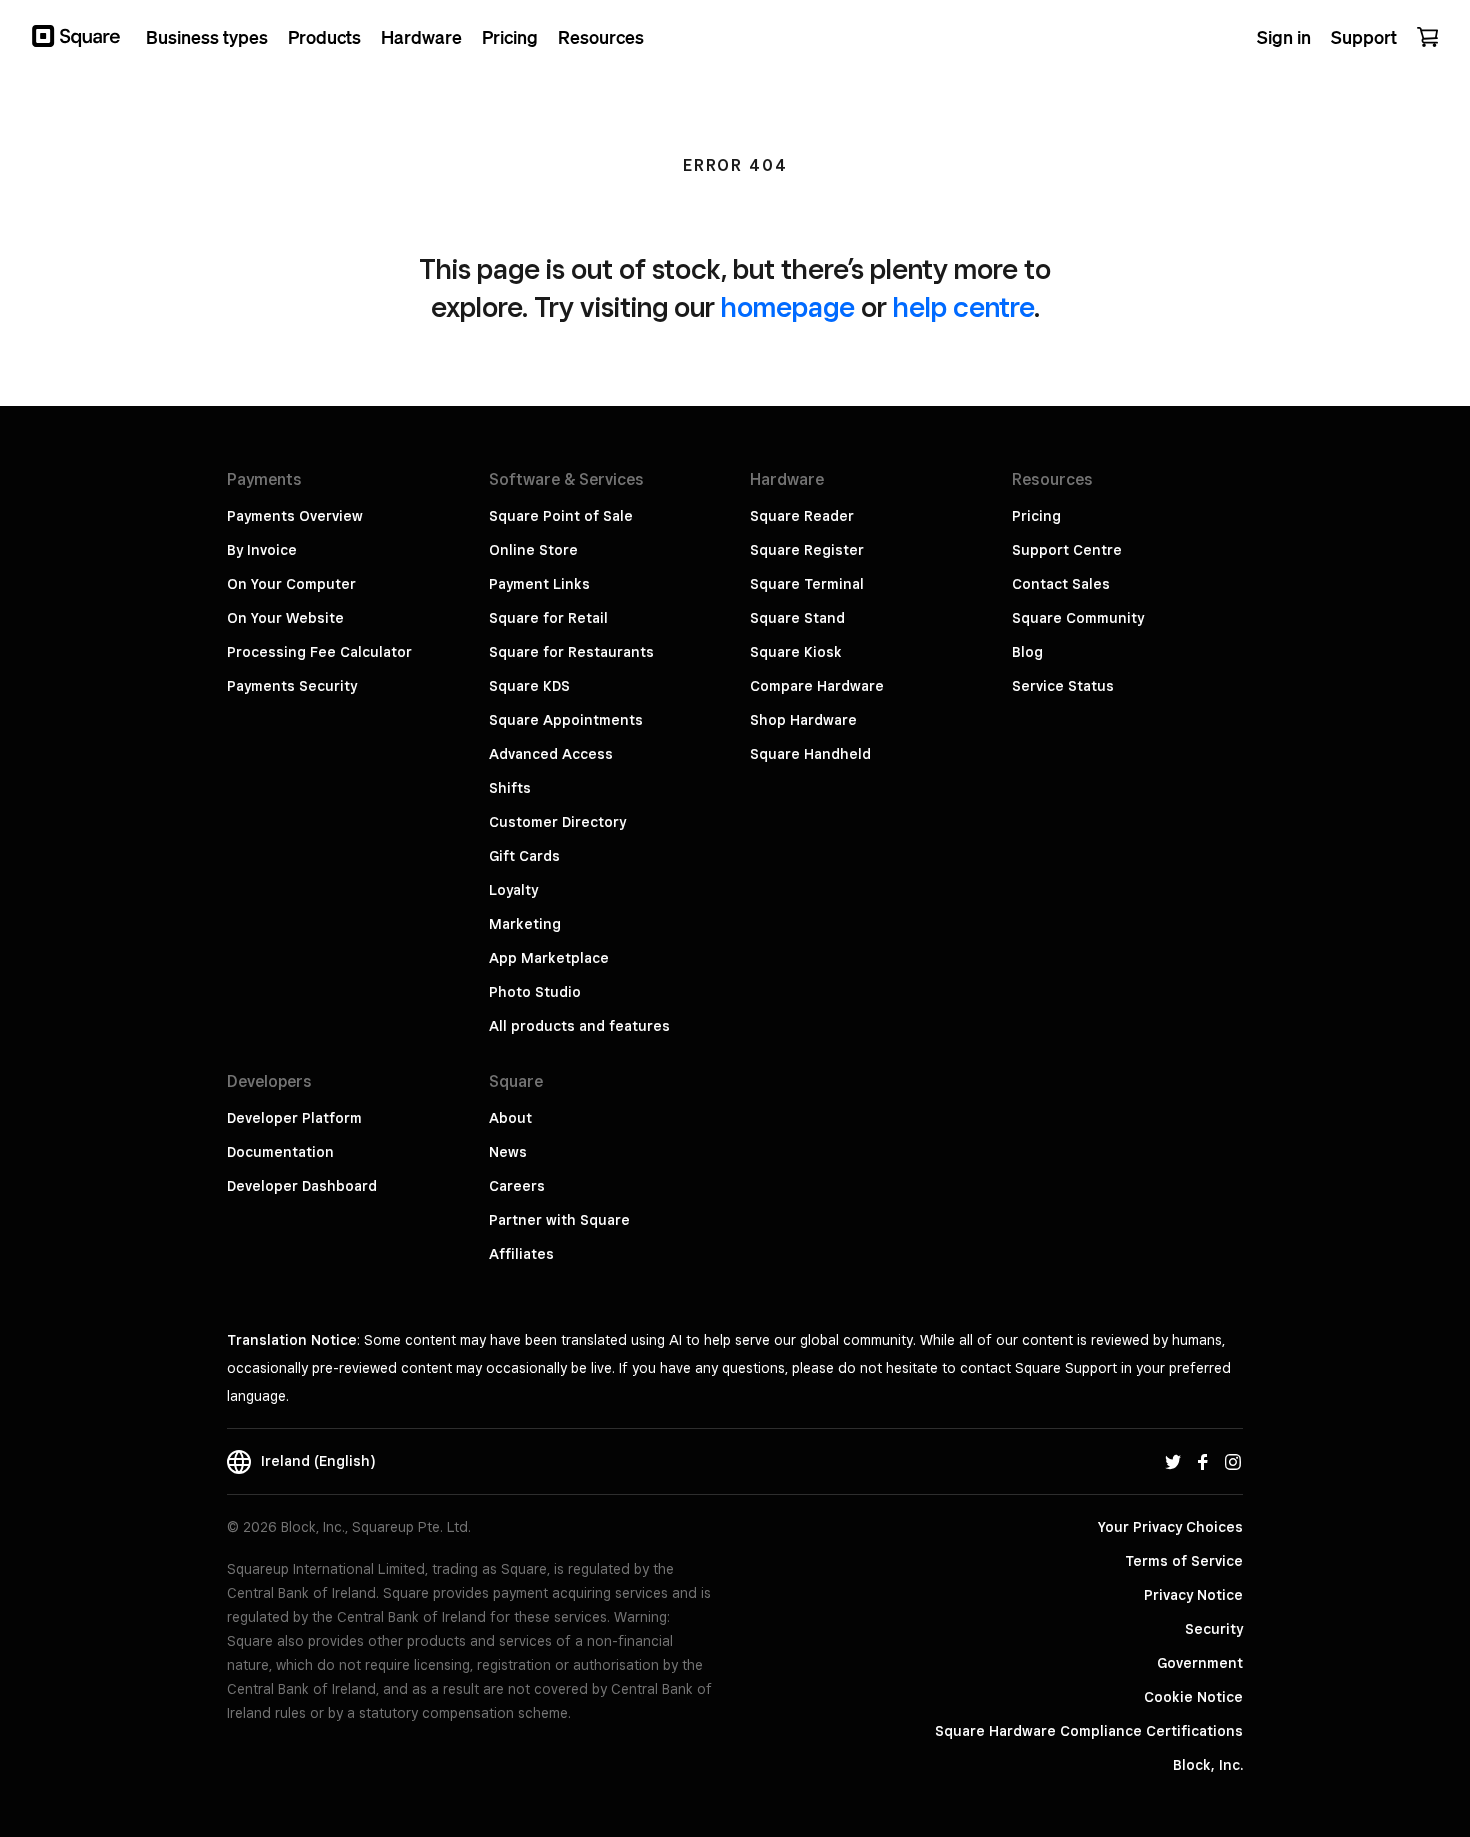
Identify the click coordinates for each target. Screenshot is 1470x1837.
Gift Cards (524, 856)
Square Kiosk (796, 652)
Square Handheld (810, 754)
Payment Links (539, 584)
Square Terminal (807, 584)
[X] (1173, 1461)
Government (1200, 1663)
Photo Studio (535, 992)
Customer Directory (557, 822)
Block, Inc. (1208, 1765)
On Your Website (285, 618)
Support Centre (1067, 550)
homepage (788, 306)
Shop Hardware (803, 720)
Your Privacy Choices (1170, 1527)
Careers (517, 1186)
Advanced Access (551, 754)
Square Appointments (566, 720)
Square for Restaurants (571, 652)
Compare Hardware (817, 686)
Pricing (1036, 516)
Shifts (510, 788)
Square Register (807, 550)
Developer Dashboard (302, 1186)
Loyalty (513, 890)
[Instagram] (1233, 1461)
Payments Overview (295, 516)
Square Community (1078, 618)
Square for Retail (548, 618)
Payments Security (292, 686)
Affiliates (521, 1254)
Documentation (280, 1152)
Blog (1027, 652)
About (510, 1118)
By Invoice (262, 550)
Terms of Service (1184, 1561)
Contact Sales (1061, 584)
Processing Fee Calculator (319, 652)
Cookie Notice (1193, 1697)
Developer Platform (294, 1118)
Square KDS (529, 686)
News (508, 1152)
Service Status (1063, 686)
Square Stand (797, 618)
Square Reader (802, 516)
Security (1214, 1629)
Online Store (533, 550)
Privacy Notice (1193, 1595)
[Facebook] (1203, 1461)
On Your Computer (291, 584)
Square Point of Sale (561, 516)
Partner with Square (559, 1220)
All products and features (579, 1026)
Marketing (525, 924)
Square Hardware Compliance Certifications (1089, 1731)
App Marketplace (549, 958)
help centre (963, 306)
